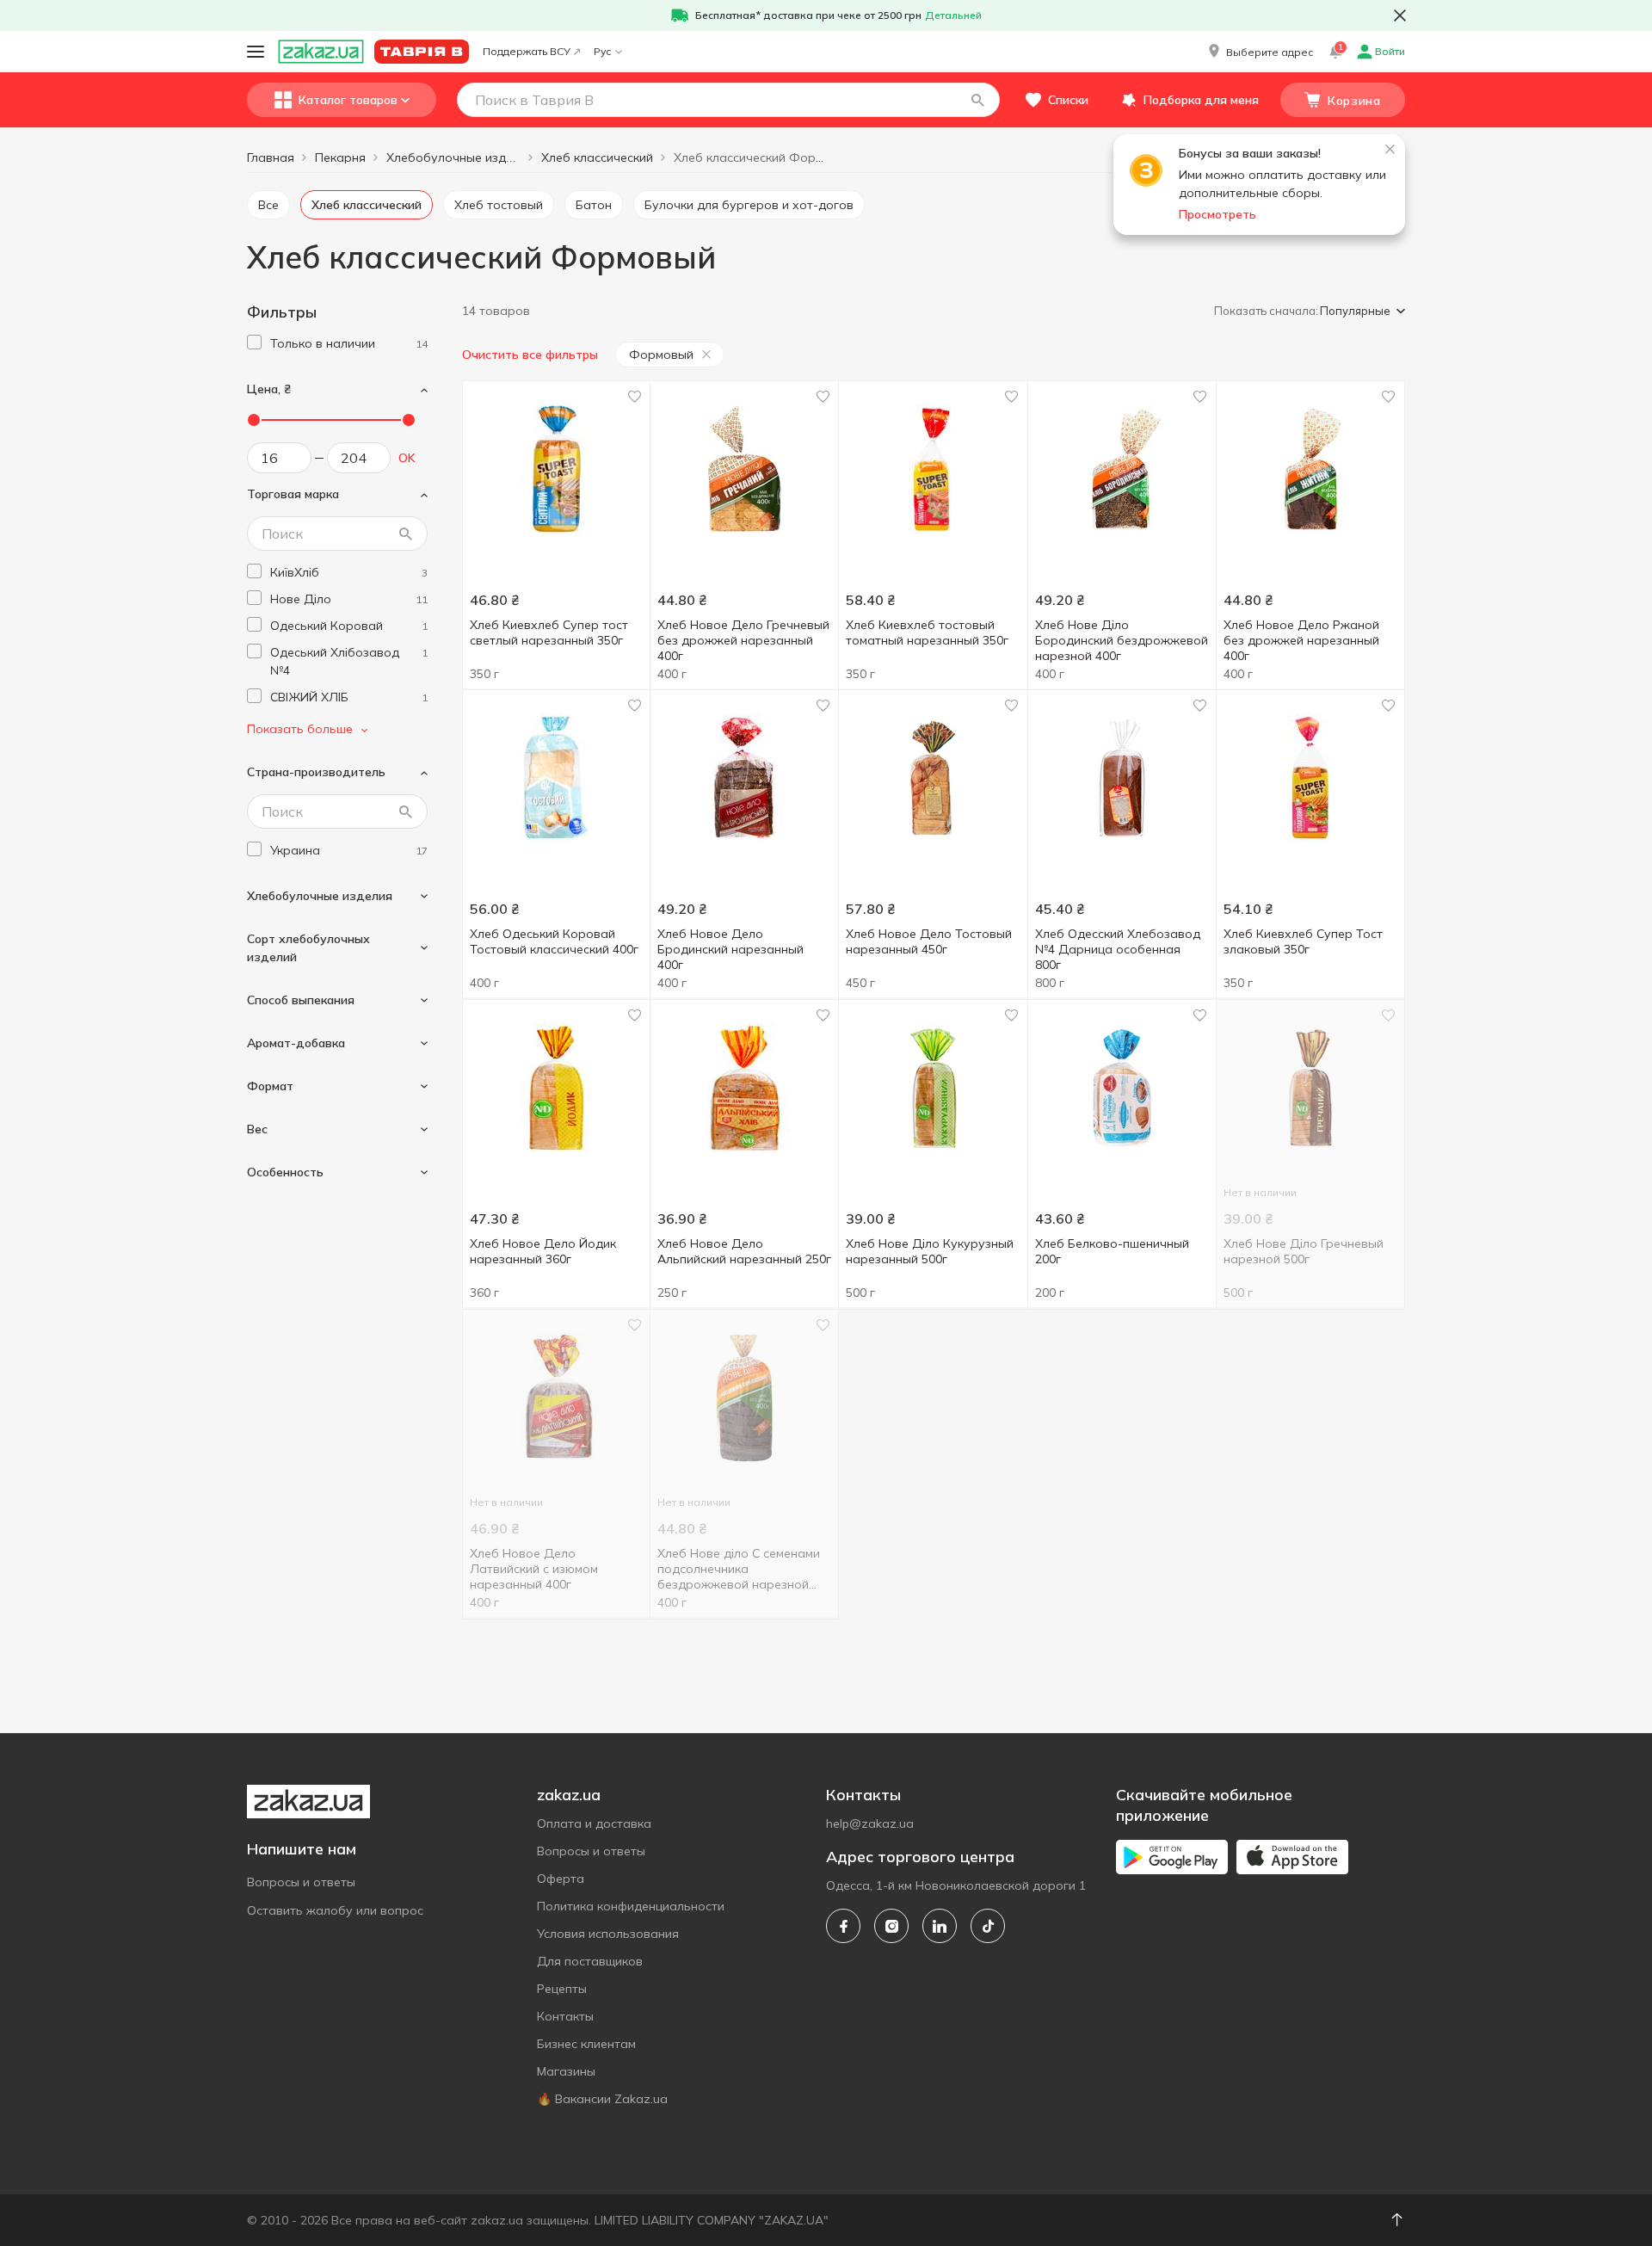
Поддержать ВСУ (527, 51)
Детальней (953, 15)
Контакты (565, 2016)
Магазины (566, 2071)
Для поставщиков (590, 1961)
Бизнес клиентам (586, 2044)
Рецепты (562, 1989)
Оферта (561, 1879)
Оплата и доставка (594, 1823)
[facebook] (843, 1926)
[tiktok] (988, 1926)
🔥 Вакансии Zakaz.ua (602, 2099)
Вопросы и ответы (301, 1882)
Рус (602, 51)
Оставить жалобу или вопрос (335, 1910)
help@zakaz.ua (870, 1823)
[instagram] (891, 1926)
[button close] (1400, 15)
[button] (1259, 52)
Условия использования (608, 1934)
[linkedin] (940, 1926)
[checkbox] (254, 342)
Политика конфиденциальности (631, 1906)
